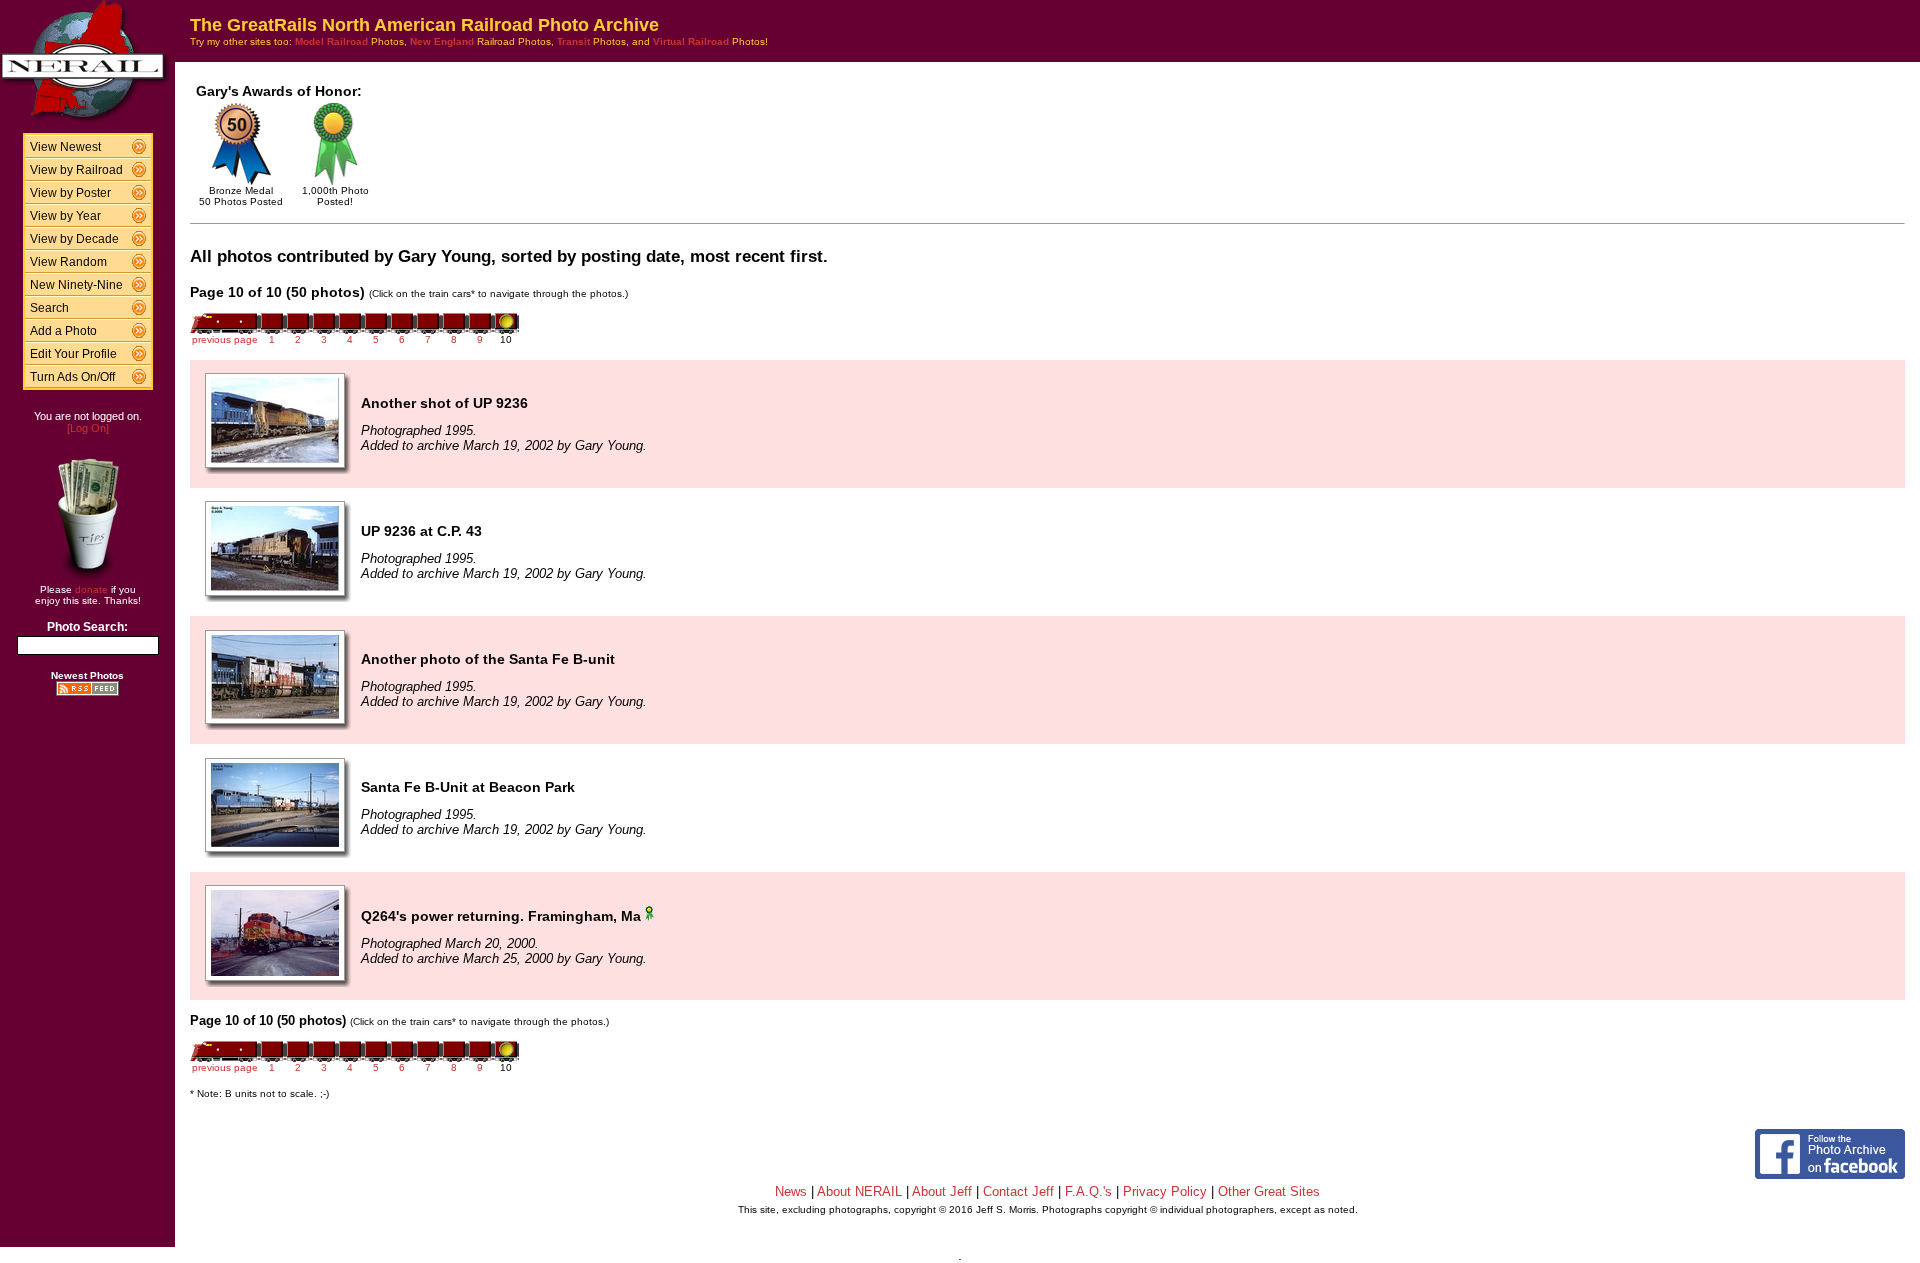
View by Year (65, 216)
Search (49, 308)
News (791, 1191)
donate (91, 589)
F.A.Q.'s (1088, 1191)
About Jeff (942, 1191)
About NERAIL (859, 1191)
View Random (68, 262)
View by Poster (70, 193)
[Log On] (88, 428)
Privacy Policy (1165, 1191)
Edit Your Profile (73, 354)
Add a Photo (63, 331)
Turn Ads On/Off (72, 377)
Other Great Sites (1269, 1191)
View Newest (65, 147)
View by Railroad (76, 170)
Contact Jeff (1018, 1191)
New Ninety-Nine (76, 285)
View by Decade (74, 239)
